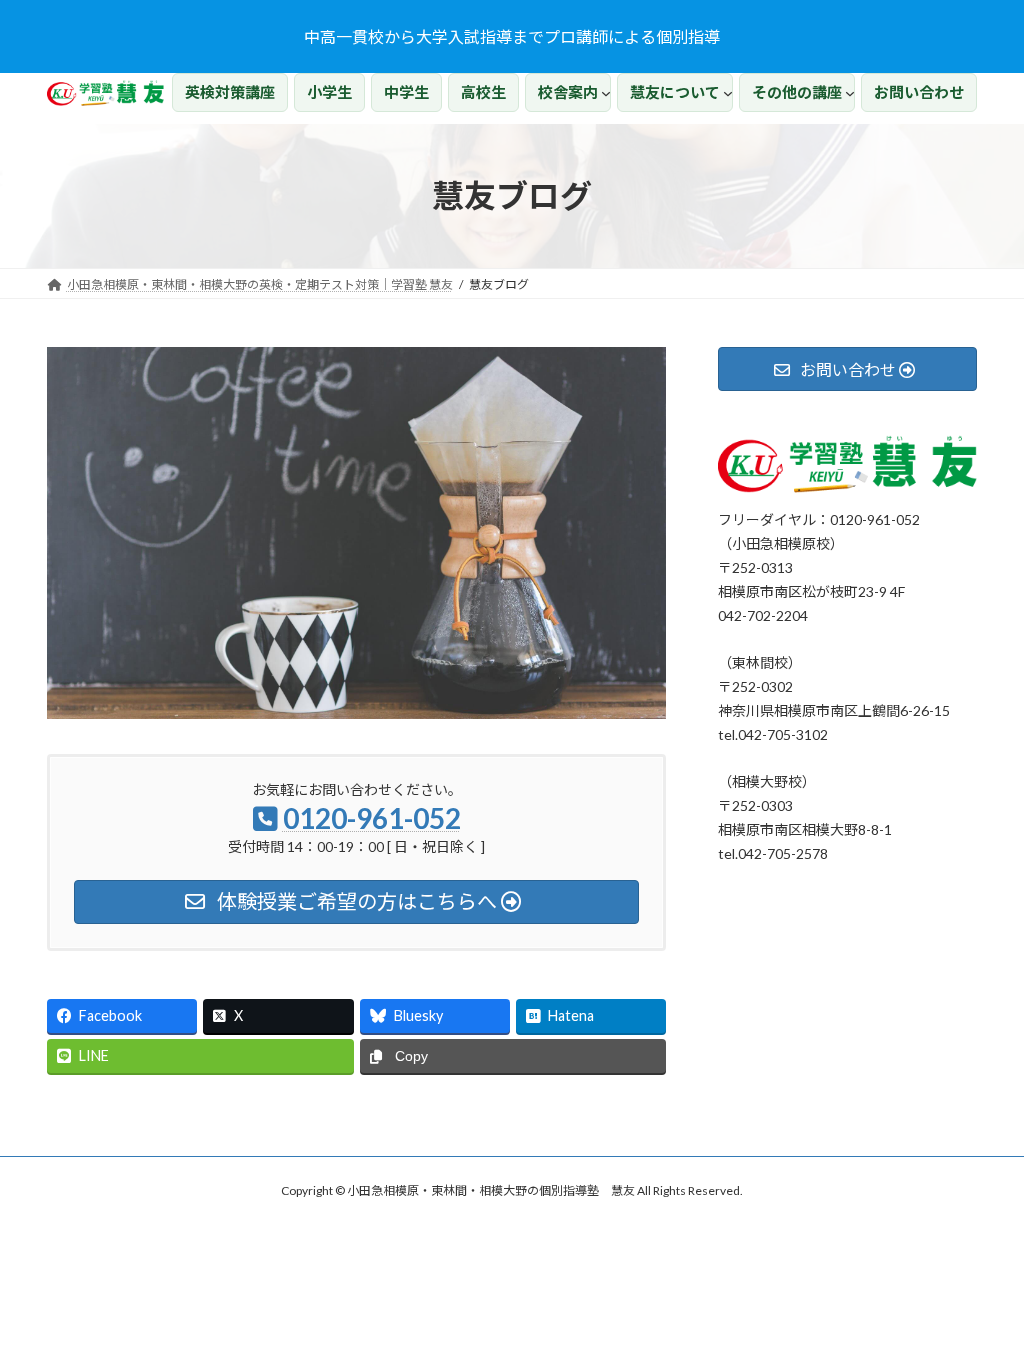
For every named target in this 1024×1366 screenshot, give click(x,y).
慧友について (675, 92)
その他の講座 (797, 92)
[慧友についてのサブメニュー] (728, 93)
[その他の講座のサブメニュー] (850, 93)
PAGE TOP (980, 1306)
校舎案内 (568, 92)
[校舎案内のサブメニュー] (606, 93)
